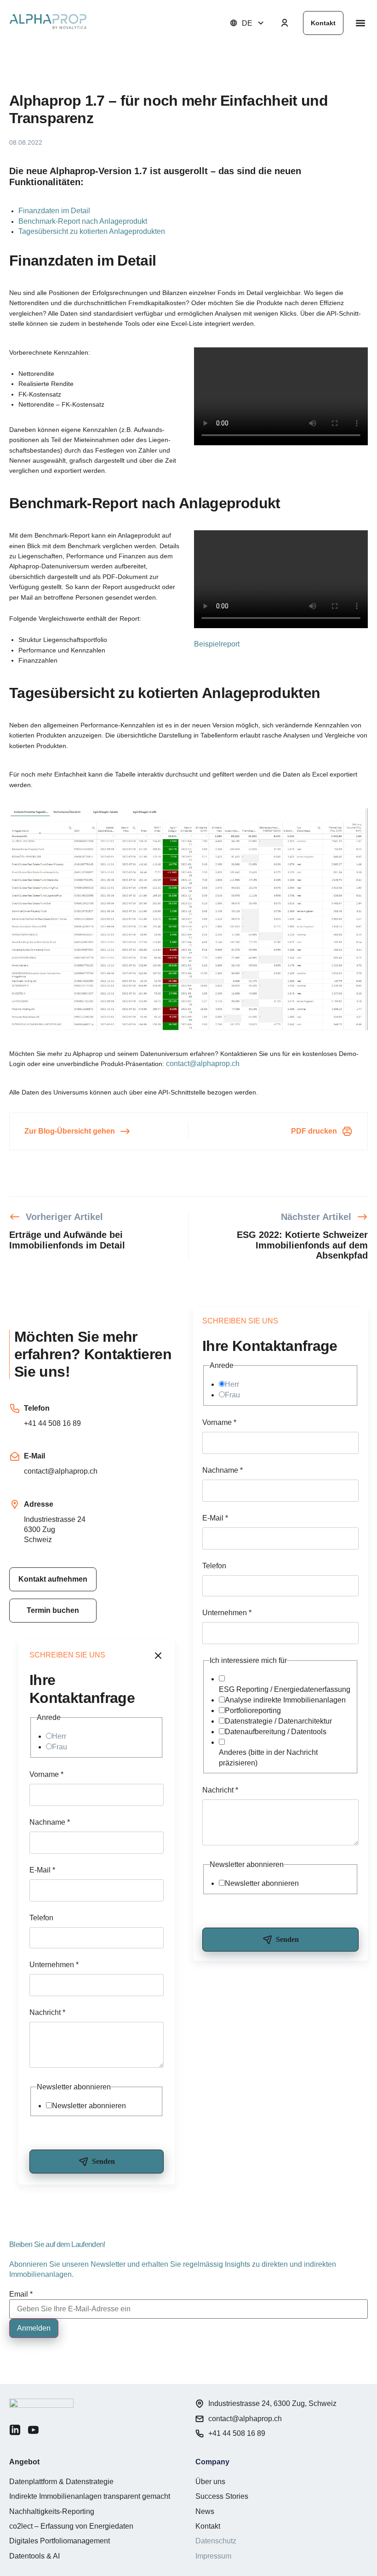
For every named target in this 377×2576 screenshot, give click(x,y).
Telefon (214, 1566)
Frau (232, 1395)
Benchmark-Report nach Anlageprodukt (83, 221)
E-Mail (215, 1518)
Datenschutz (216, 2541)
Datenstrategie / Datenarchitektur (278, 1721)
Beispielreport (217, 644)
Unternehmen (227, 1613)
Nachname (223, 1470)
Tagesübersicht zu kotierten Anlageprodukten (92, 231)
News (205, 2511)
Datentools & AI (34, 2556)
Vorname (219, 1422)
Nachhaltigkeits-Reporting (52, 2511)
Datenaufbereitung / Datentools (276, 1732)
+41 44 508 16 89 (52, 1423)
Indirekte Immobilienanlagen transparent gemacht (90, 2496)
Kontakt (208, 2526)
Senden (287, 1939)
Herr (232, 1384)
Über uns (210, 2482)
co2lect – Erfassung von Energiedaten (71, 2526)
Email (21, 2294)
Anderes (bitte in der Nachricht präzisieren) (268, 1757)
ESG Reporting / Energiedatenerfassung (285, 1689)
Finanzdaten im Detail (54, 211)
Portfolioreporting (253, 1711)
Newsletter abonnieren (262, 1883)
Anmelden (34, 2328)
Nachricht (220, 1790)
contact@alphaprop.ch (203, 1064)
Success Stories (222, 2496)
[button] (360, 23)
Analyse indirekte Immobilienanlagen (285, 1700)
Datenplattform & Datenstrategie (61, 2482)
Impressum (213, 2556)
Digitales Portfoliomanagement (60, 2541)
